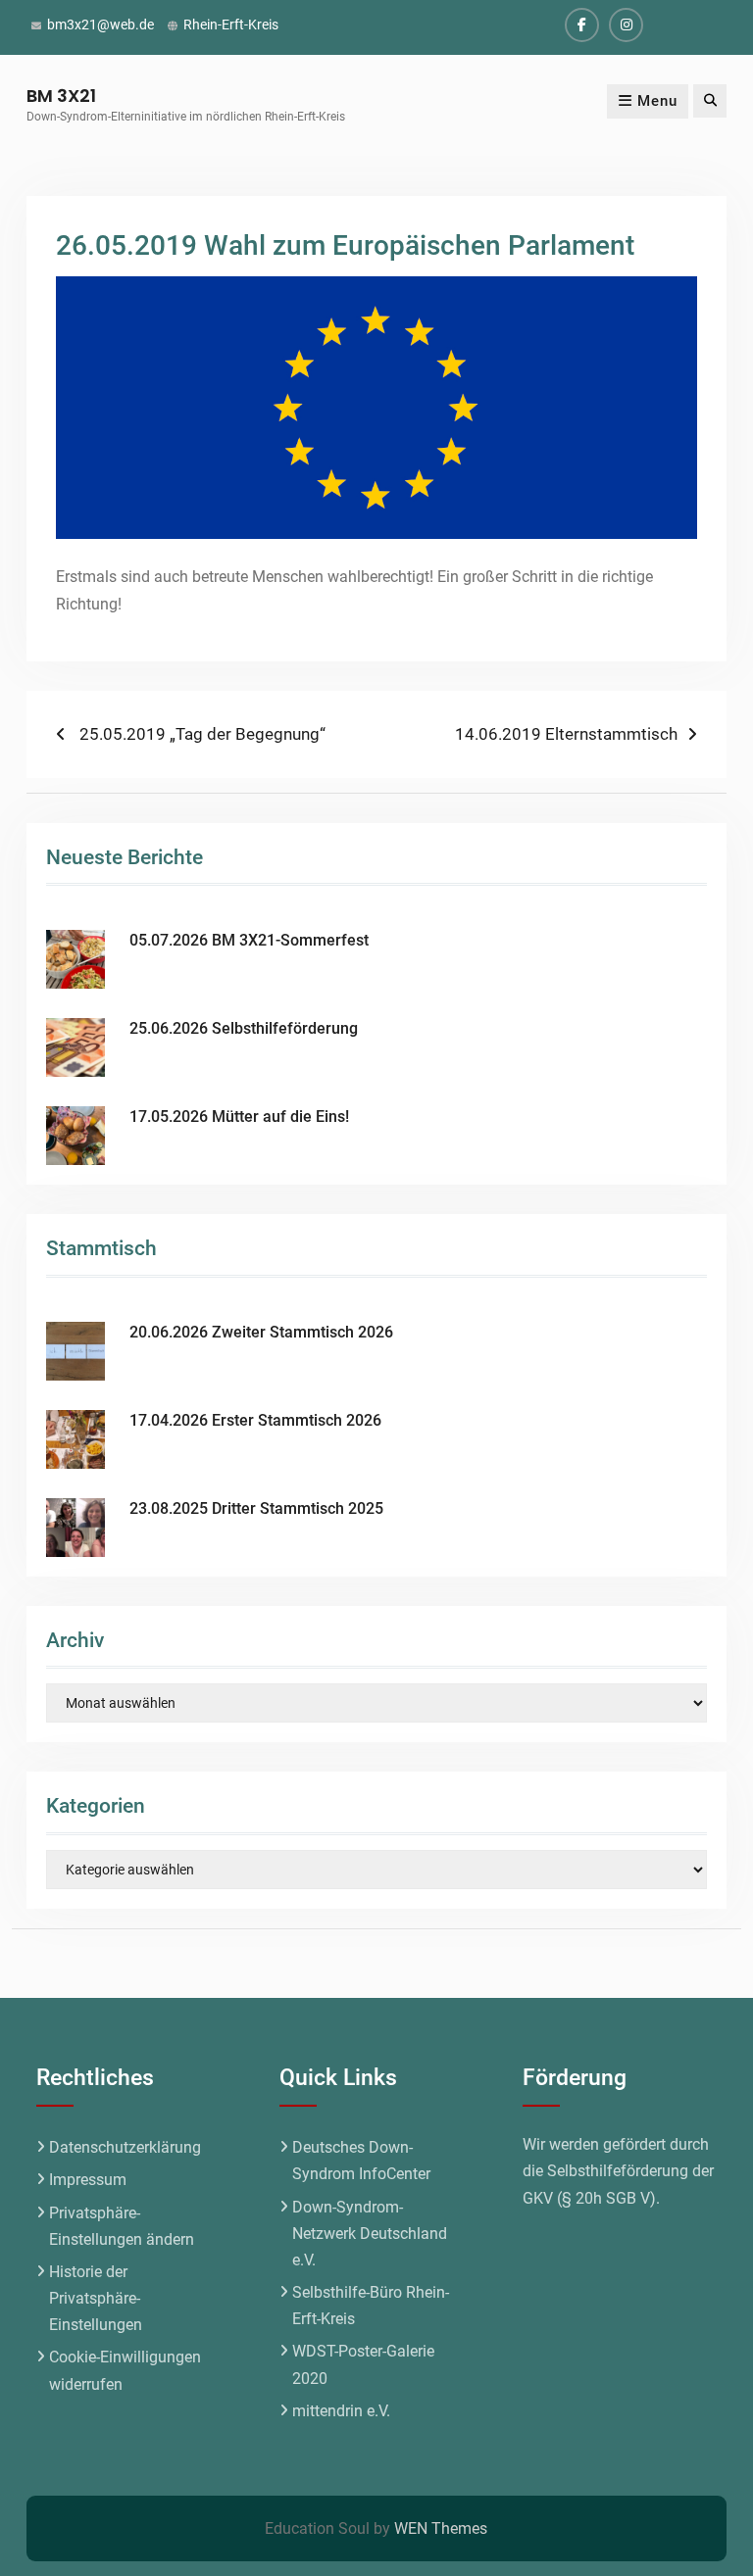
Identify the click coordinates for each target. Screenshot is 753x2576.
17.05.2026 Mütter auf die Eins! (239, 1117)
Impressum (88, 2180)
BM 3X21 (61, 96)
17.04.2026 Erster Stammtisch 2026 (255, 1420)
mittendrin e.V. (341, 2411)
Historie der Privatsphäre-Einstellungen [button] (96, 2298)
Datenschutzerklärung (125, 2147)
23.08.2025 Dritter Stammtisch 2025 (256, 1508)
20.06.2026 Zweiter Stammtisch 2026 (261, 1332)
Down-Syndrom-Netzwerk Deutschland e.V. (370, 2234)
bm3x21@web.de (100, 24)
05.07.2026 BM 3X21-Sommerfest (249, 940)
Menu (657, 101)
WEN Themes (441, 2528)
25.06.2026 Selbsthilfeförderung (244, 1028)
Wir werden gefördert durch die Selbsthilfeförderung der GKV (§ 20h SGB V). (618, 2171)
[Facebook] (582, 25)
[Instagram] (626, 25)
